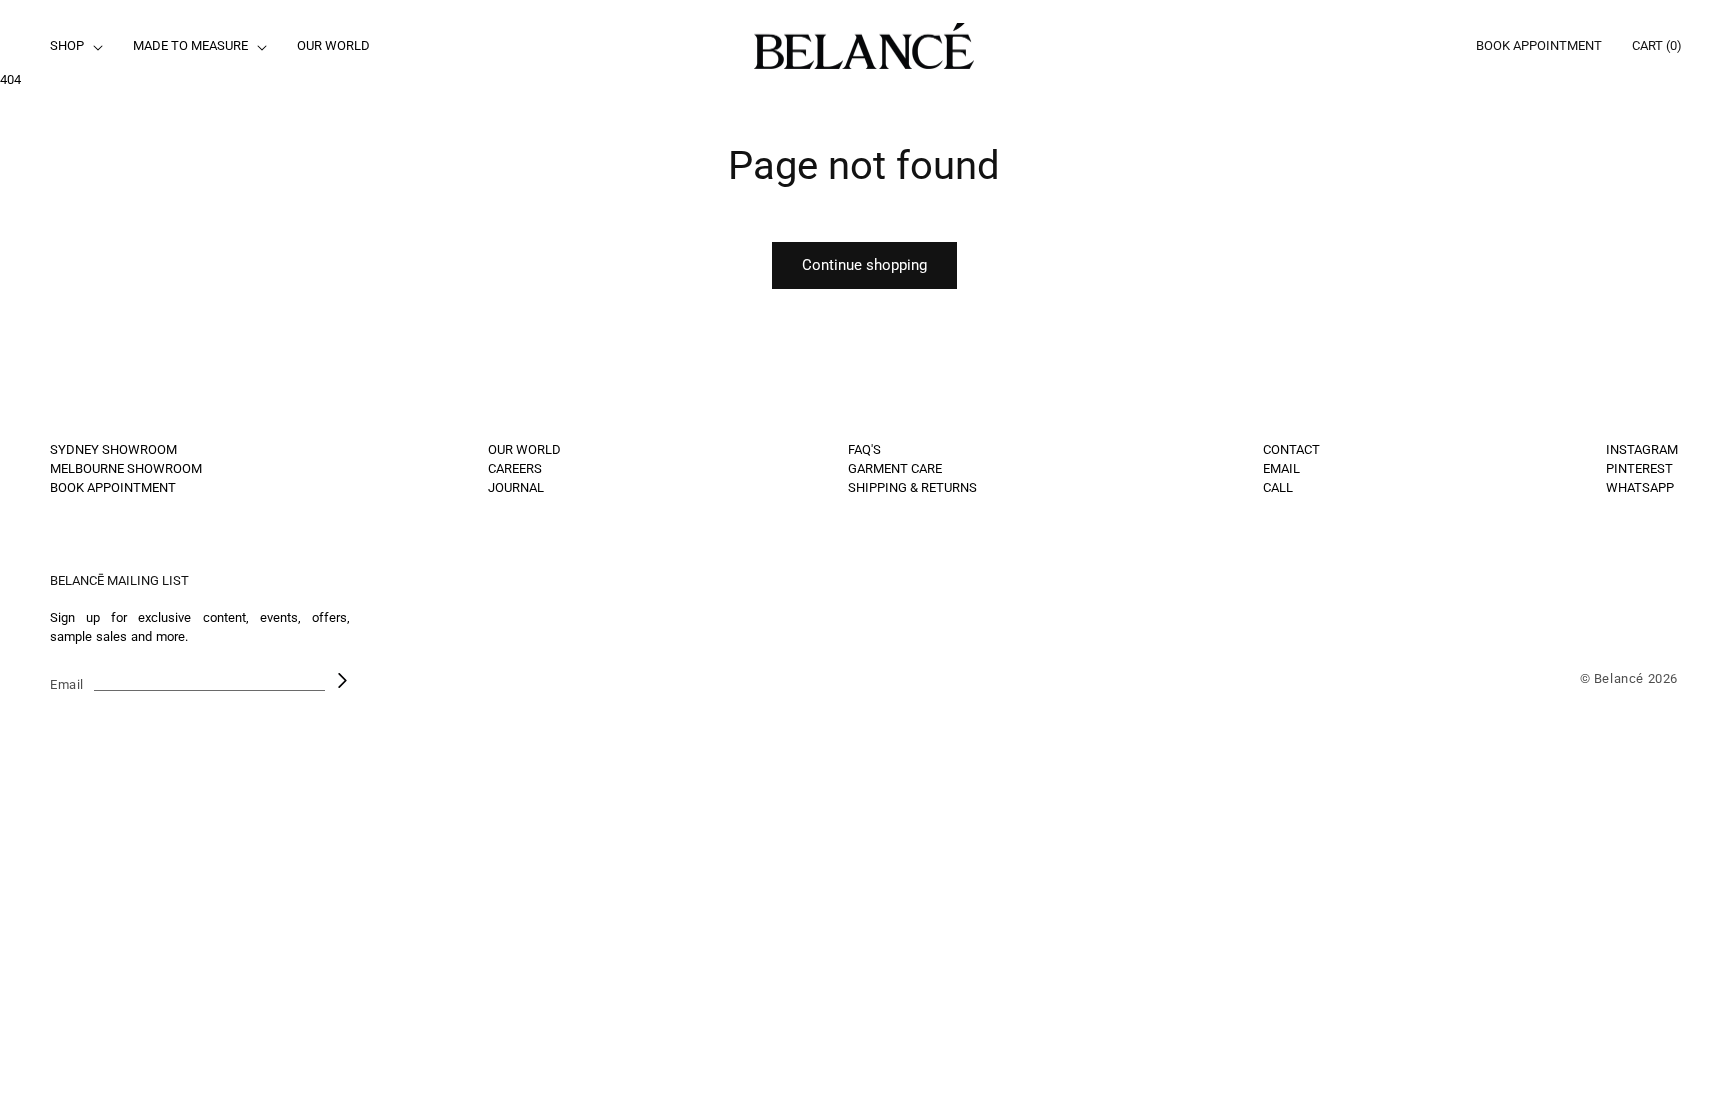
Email (67, 684)
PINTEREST (1639, 468)
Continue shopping (864, 265)
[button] (74, 46)
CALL (1278, 487)
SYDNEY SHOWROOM (113, 449)
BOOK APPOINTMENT (1539, 45)
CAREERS (515, 468)
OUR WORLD (524, 449)
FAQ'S (864, 449)
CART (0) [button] (1657, 45)
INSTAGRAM (1642, 449)
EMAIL (1281, 468)
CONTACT (1291, 449)
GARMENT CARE (895, 468)
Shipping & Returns (912, 487)
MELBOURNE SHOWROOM (126, 468)
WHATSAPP (1640, 487)
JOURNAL (516, 487)
